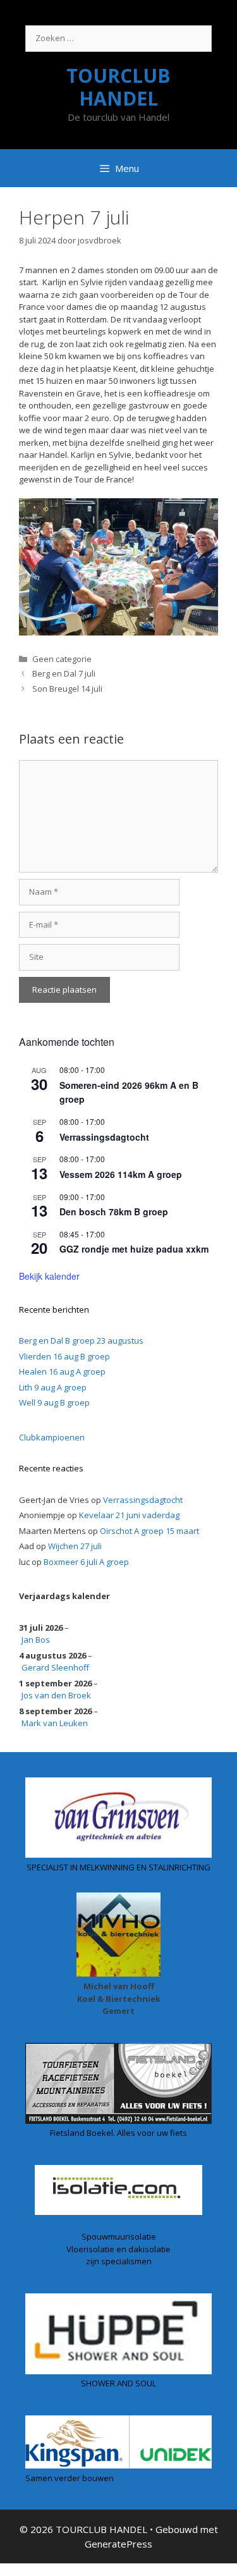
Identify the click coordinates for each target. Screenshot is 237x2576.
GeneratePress (118, 2544)
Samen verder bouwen (70, 2478)
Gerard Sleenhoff (55, 1667)
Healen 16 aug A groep (62, 1371)
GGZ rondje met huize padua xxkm (134, 1249)
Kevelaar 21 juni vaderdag (129, 1515)
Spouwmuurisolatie (119, 2236)
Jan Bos (36, 1640)
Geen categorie (62, 659)
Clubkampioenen (52, 1437)
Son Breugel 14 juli (67, 689)
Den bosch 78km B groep (114, 1211)
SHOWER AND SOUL (118, 2383)
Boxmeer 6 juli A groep (86, 1562)
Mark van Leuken (55, 1723)
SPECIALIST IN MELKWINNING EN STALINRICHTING (118, 1867)
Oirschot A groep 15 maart (149, 1531)
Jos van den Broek (56, 1695)
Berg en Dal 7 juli (64, 673)
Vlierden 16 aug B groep (64, 1356)
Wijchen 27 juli (75, 1546)
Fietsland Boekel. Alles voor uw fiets (118, 2133)
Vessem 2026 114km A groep (121, 1174)
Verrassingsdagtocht (104, 1137)
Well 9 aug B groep (54, 1402)
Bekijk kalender (49, 1276)
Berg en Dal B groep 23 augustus (81, 1340)
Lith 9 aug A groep (53, 1387)
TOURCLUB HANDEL (118, 87)
